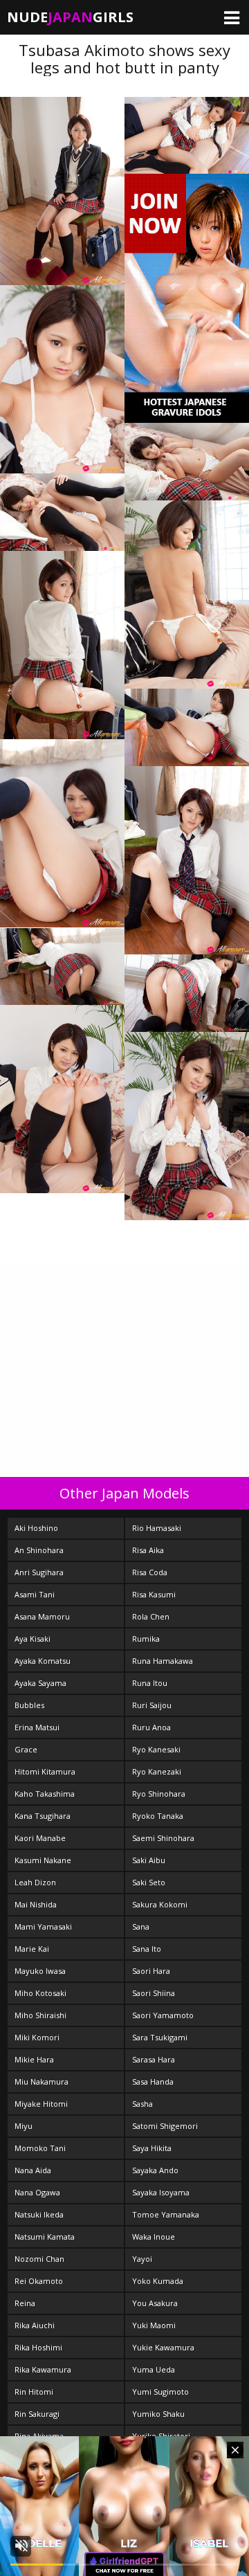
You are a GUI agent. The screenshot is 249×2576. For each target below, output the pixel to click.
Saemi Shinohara (163, 1838)
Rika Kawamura (43, 2369)
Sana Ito (147, 1949)
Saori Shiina (154, 1993)
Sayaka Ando (155, 2170)
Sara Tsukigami (160, 2037)
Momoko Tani (40, 2148)
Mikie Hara (34, 2059)
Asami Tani (35, 1594)
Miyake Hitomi (41, 2104)
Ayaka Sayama (40, 1683)
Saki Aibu (149, 1860)
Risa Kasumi (154, 1594)
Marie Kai (32, 1949)
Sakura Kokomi (160, 1904)
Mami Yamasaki (43, 1926)
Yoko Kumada (158, 2281)
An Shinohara (39, 1550)
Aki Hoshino (36, 1528)
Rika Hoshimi (38, 2347)
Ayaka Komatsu (43, 1661)
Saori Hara (151, 1971)
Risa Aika (148, 1550)
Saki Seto (149, 1882)
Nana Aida (33, 2170)
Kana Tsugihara (43, 1816)
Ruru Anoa (151, 1727)
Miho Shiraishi (40, 2015)
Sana (141, 1926)
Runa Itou (150, 1683)
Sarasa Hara (154, 2059)
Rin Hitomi (34, 2392)
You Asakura (155, 2303)
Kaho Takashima (45, 1794)
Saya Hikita (152, 2148)
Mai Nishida (36, 1904)
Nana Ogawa (37, 2192)
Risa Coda (150, 1572)
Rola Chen (151, 1616)
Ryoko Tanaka (158, 1816)
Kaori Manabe (40, 1838)
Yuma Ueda (154, 2369)
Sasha (142, 2104)
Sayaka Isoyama (161, 2192)
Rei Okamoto (39, 2281)
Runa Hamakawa (163, 1661)
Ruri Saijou (152, 1705)
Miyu (24, 2126)
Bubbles (29, 1705)
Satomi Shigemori (165, 2126)
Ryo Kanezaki (157, 1771)
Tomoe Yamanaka (166, 2214)
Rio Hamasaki (157, 1528)
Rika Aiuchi (35, 2325)
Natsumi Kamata (45, 2237)
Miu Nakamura (41, 2081)
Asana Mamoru (42, 1616)
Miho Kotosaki (40, 1993)
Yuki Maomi (154, 2325)
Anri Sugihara (39, 1572)
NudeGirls (70, 17)
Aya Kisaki (33, 1639)
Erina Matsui (37, 1727)
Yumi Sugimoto (160, 2392)
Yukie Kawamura (163, 2347)
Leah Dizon (35, 1882)
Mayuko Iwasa (40, 1971)
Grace (26, 1749)
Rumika (146, 1639)
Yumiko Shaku (158, 2414)
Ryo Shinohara (159, 1794)
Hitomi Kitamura (45, 1771)
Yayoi (142, 2259)
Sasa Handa (153, 2081)
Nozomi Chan (39, 2259)
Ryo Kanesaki (156, 1749)
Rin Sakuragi (37, 2414)
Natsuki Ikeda (39, 2214)
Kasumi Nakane (43, 1860)
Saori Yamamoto (163, 2015)
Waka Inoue (154, 2237)
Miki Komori (37, 2037)
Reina (25, 2303)
